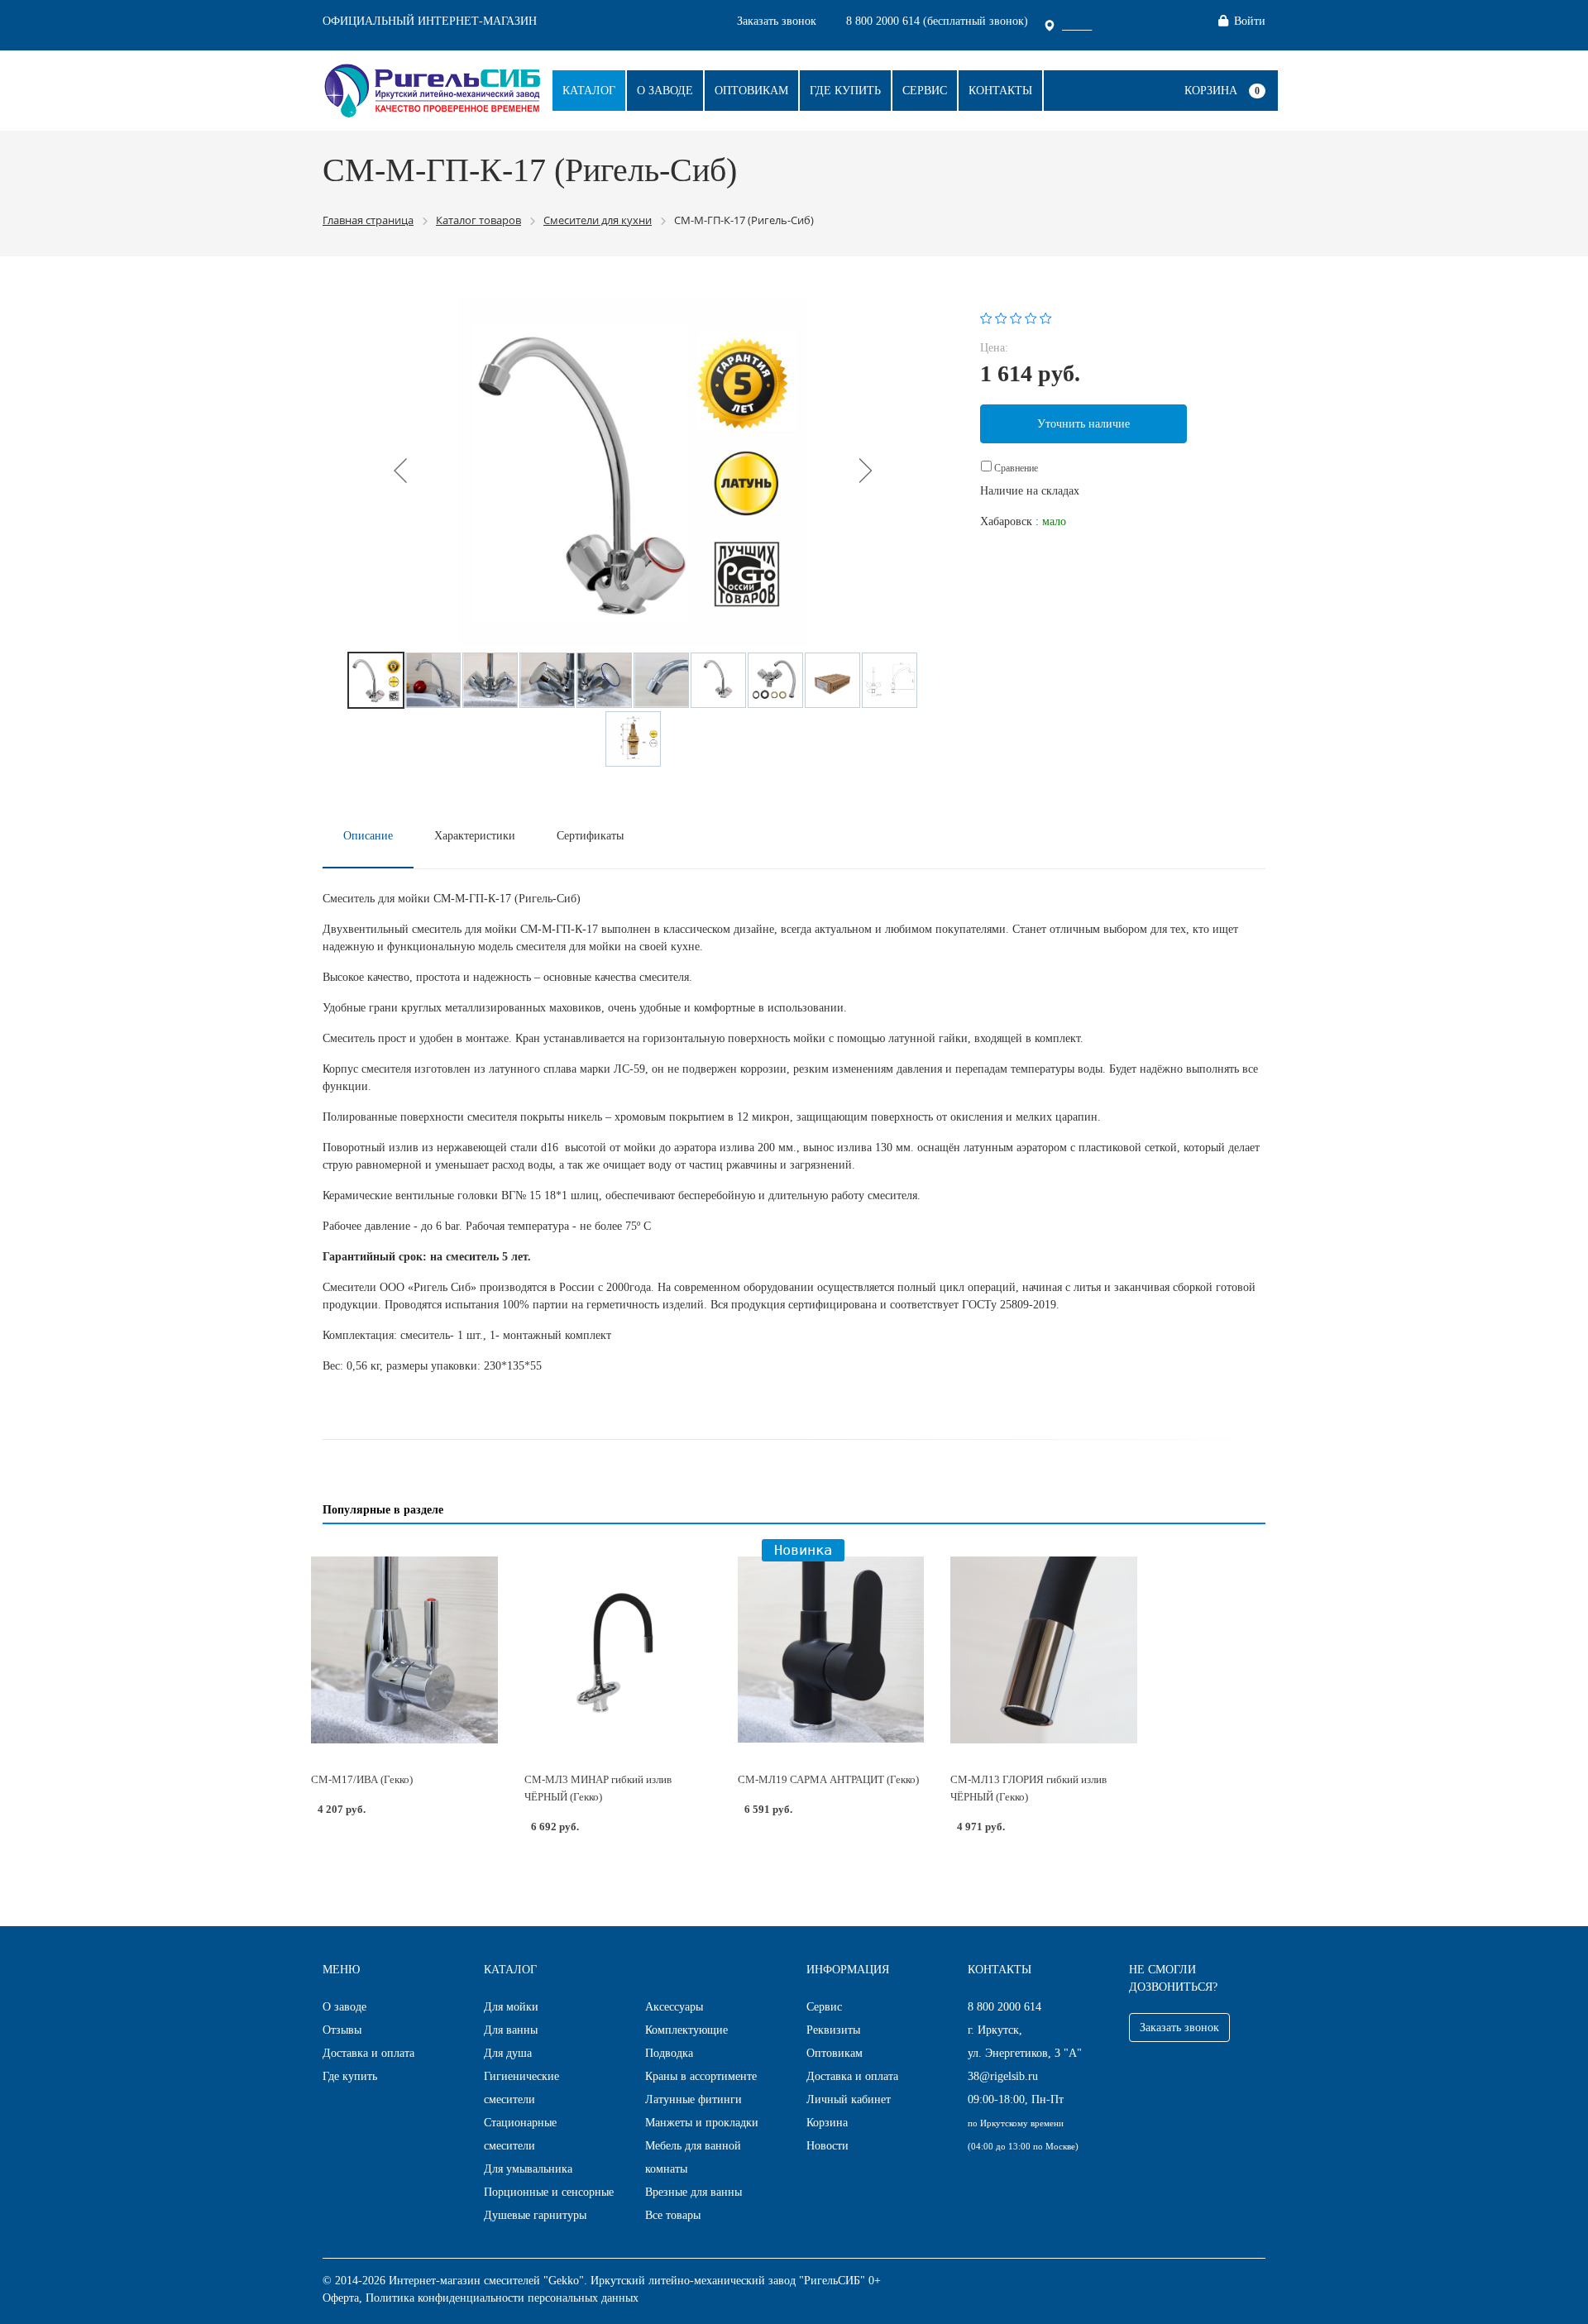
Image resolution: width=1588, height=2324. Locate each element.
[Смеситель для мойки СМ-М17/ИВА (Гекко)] (404, 1650)
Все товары (673, 2215)
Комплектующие (686, 2030)
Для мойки (511, 2007)
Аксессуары (674, 2007)
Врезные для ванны (694, 2192)
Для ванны (511, 2030)
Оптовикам (751, 91)
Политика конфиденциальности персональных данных (502, 2298)
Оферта (341, 2298)
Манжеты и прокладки (702, 2123)
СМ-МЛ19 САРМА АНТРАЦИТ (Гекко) (828, 1779)
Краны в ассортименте (701, 2076)
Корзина (1211, 91)
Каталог (589, 91)
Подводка (669, 2053)
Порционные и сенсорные (549, 2192)
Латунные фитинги (694, 2099)
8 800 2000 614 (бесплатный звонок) (937, 21)
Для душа (508, 2053)
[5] (1046, 317)
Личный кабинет (849, 2099)
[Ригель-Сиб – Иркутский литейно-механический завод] (432, 89)
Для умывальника (528, 2169)
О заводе (665, 91)
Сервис (925, 91)
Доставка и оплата (368, 2053)
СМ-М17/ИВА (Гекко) (362, 1779)
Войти (1250, 21)
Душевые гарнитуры (535, 2215)
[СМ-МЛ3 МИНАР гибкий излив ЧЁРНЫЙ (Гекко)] (618, 1650)
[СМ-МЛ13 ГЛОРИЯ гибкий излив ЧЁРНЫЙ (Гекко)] (1044, 1650)
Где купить (845, 91)
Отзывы (342, 2030)
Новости (827, 2146)
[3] (1016, 317)
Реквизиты (833, 2030)
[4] (1031, 317)
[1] (986, 317)
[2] (1001, 317)
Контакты (1000, 91)
